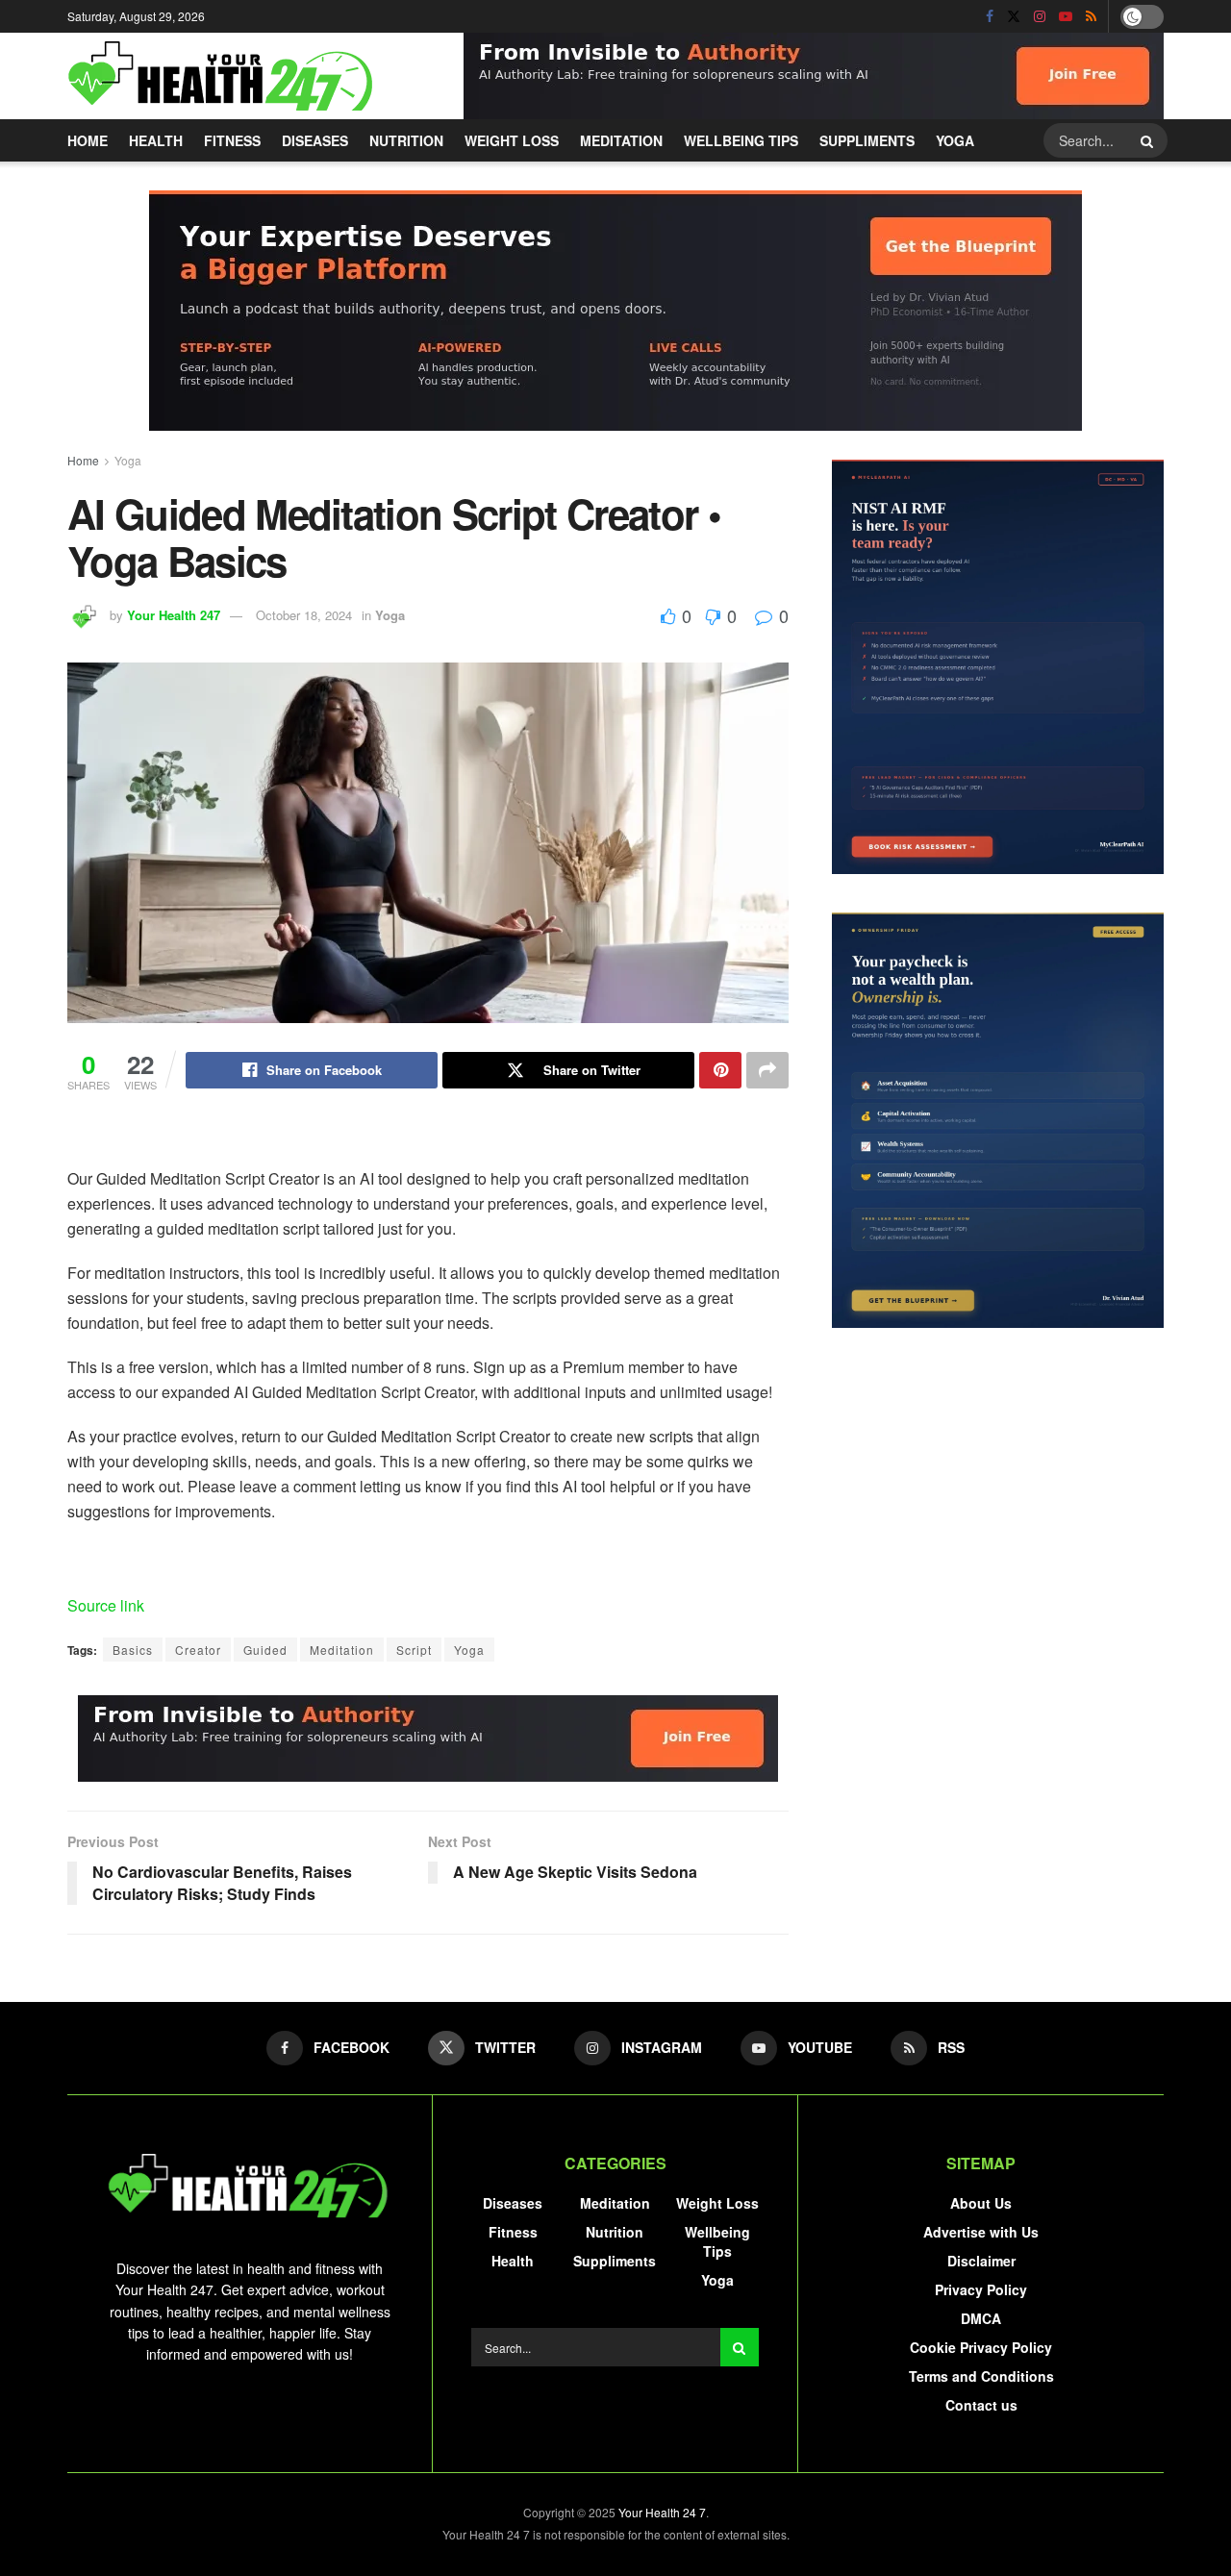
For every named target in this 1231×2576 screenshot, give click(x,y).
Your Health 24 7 (662, 2512)
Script (414, 1650)
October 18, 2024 (304, 615)
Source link (106, 1605)
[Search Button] (1149, 140)
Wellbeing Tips (741, 140)
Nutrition (406, 140)
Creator (198, 1650)
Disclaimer (981, 2261)
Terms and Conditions (981, 2376)
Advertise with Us (981, 2232)
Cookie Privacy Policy (981, 2347)
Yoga (955, 140)
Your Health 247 (174, 615)
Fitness (232, 140)
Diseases (315, 140)
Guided (265, 1650)
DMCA (981, 2318)
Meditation (621, 140)
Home (88, 140)
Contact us (981, 2405)
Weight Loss (512, 140)
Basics (133, 1650)
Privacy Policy (981, 2289)
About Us (981, 2203)
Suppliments (867, 140)
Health (156, 140)
